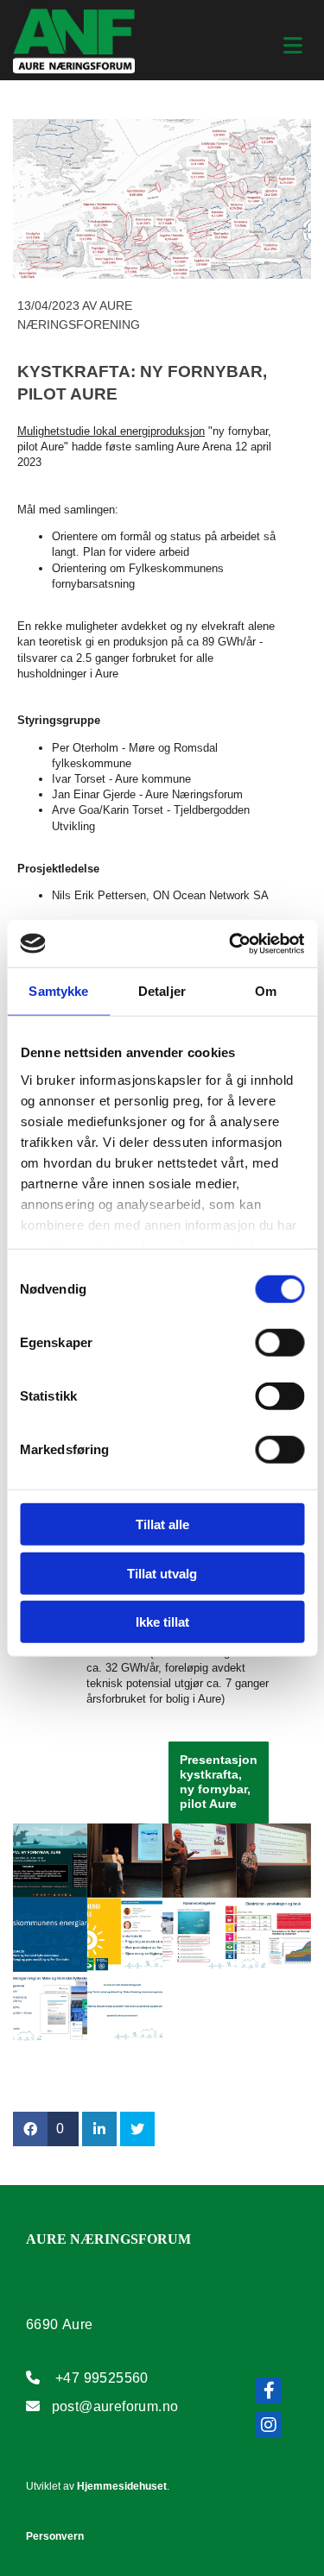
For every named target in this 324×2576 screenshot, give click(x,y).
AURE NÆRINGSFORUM (108, 2239)
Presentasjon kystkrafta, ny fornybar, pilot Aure (219, 1781)
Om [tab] (266, 991)
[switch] (280, 1343)
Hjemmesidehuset (122, 2486)
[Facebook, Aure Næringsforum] (269, 2390)
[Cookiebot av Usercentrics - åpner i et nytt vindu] (231, 943)
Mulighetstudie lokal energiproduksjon (111, 431)
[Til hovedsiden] (74, 42)
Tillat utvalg (162, 1573)
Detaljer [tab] (162, 991)
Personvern (55, 2536)
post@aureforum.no (115, 2406)
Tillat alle (162, 1524)
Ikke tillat (162, 1622)
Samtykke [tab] (58, 991)
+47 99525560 (102, 2378)
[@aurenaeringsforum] (269, 2425)
